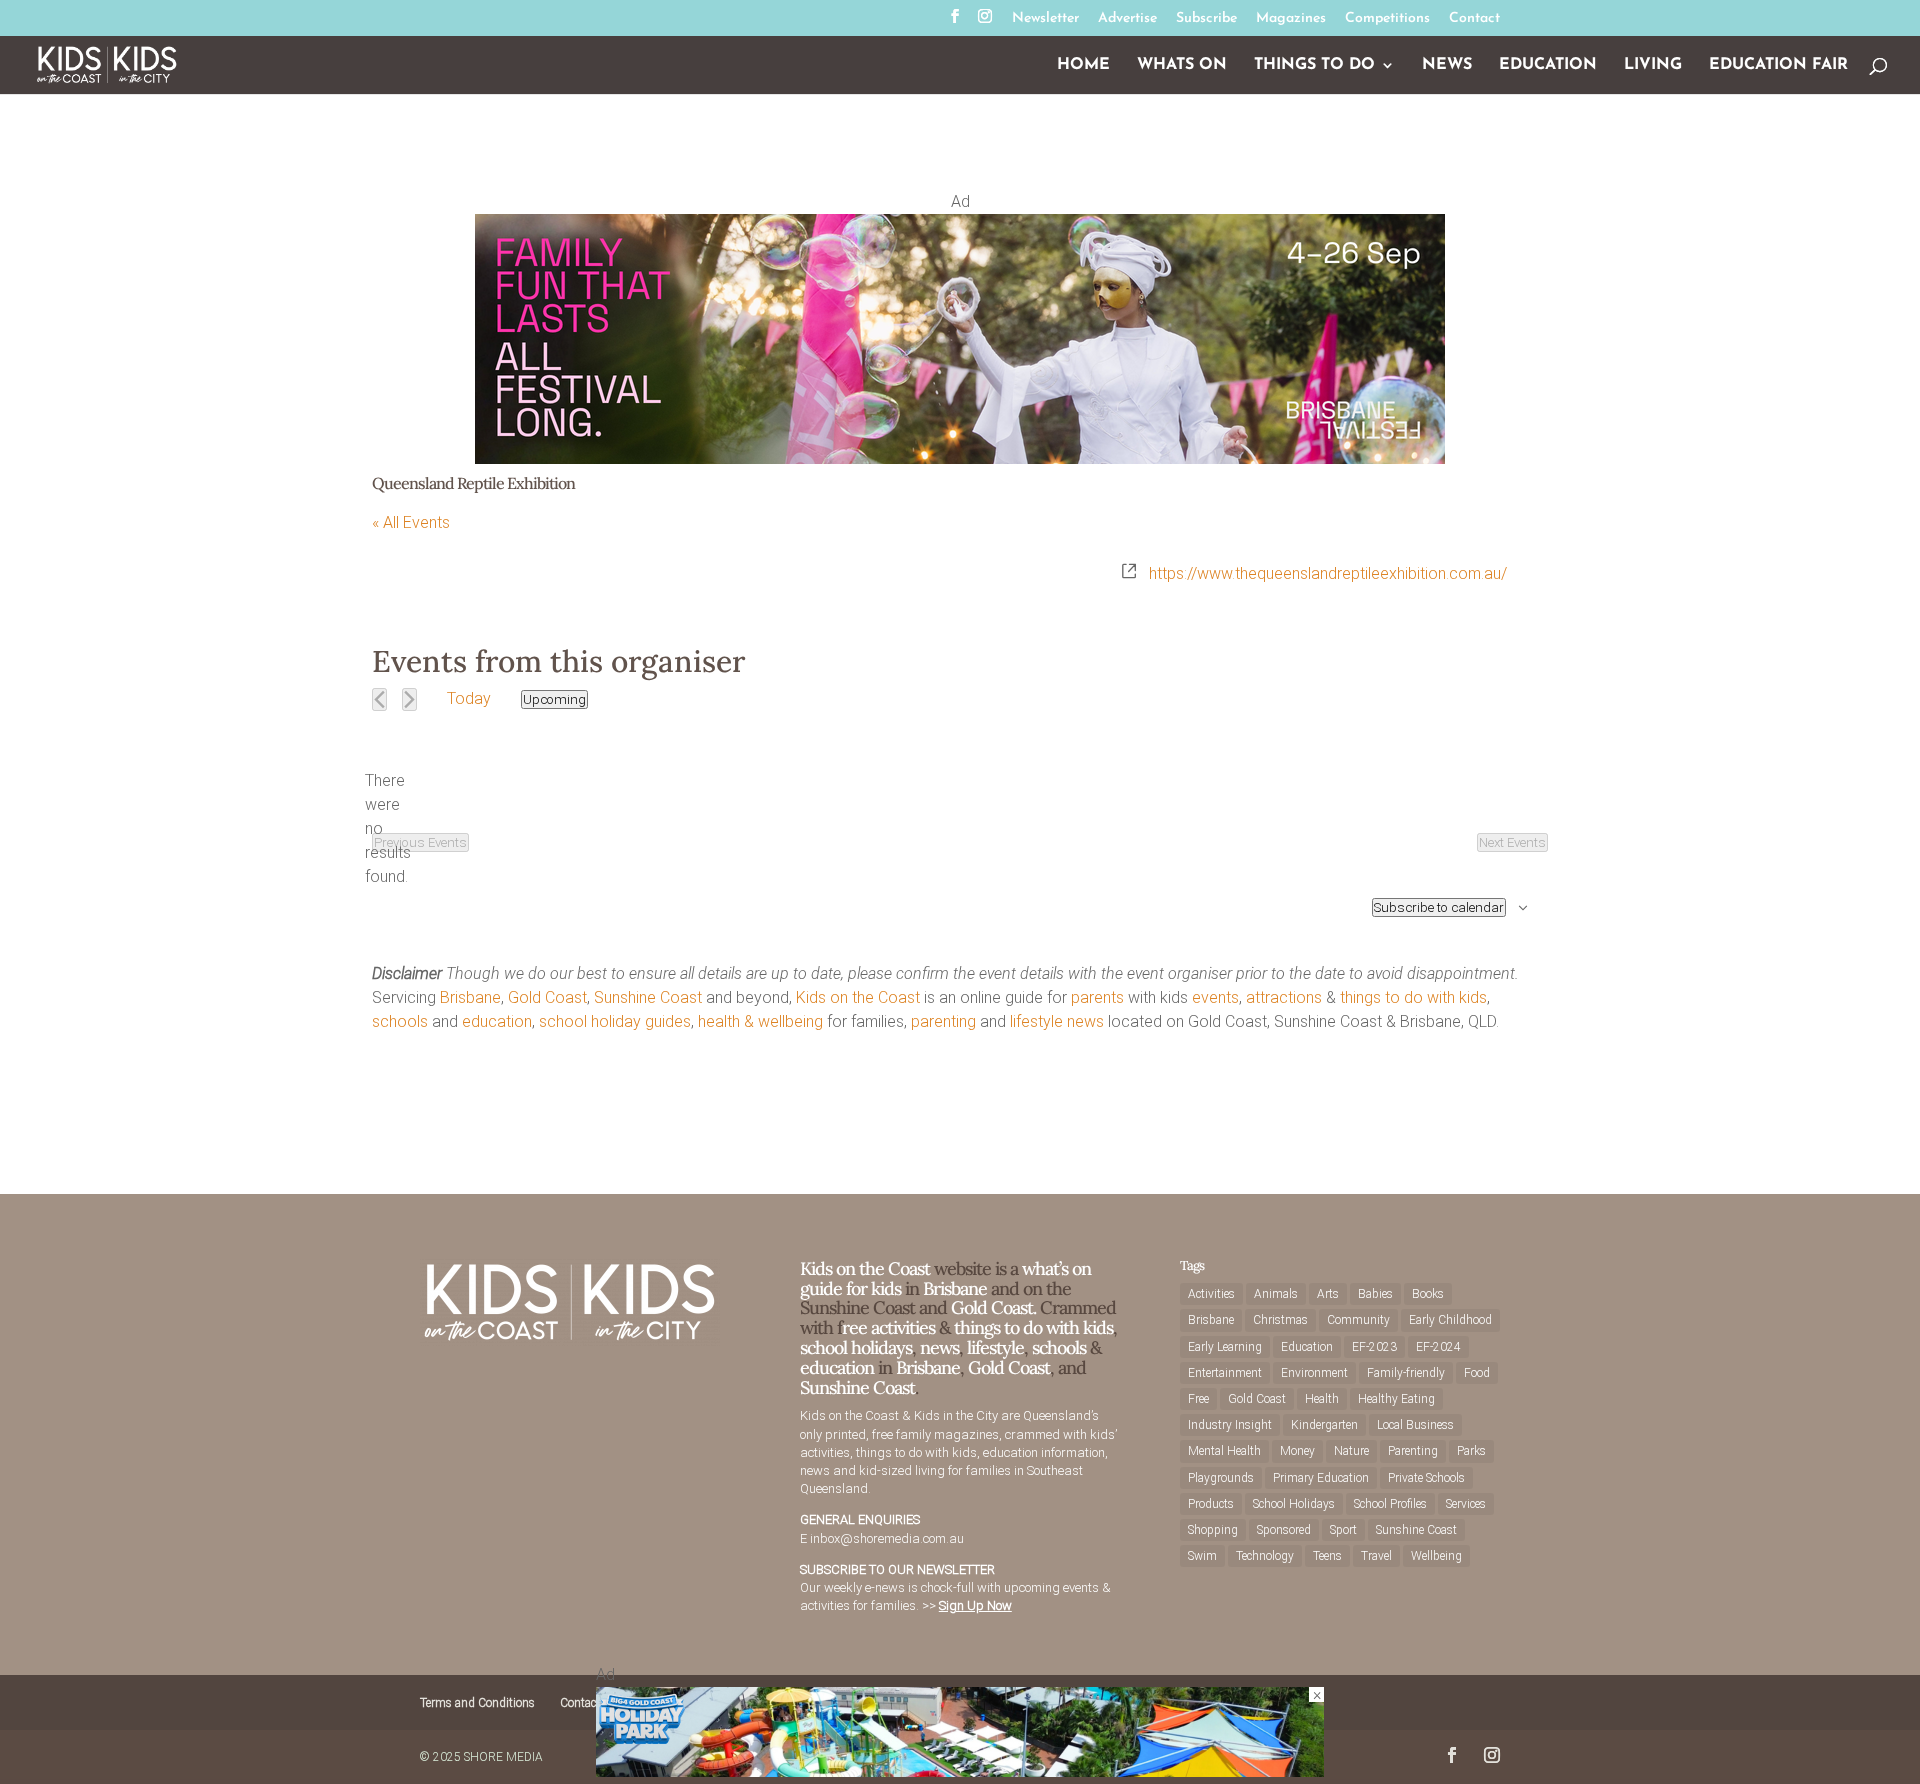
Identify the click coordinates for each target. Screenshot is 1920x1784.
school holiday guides (615, 1021)
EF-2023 (1374, 1347)
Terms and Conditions (477, 1703)
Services (1466, 1504)
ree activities (888, 1327)
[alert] (388, 829)
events (1215, 997)
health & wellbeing (760, 1021)
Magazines (1291, 19)
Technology (1265, 1556)
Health (1322, 1399)
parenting (943, 1021)
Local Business (1415, 1425)
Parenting (1413, 1451)
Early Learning (1225, 1347)
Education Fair (1778, 65)
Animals (1276, 1294)
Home (1083, 65)
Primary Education (1321, 1478)
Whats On (1182, 65)
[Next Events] (409, 699)
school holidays (856, 1347)
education (497, 1021)
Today (469, 698)
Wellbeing (1436, 1556)
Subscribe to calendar (1439, 907)
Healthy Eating (1396, 1399)
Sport (1343, 1530)
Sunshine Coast (648, 997)
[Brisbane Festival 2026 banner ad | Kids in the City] (960, 458)
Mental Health (1224, 1451)
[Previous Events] (379, 699)
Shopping (1213, 1530)
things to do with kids (1413, 997)
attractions (1284, 997)
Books (1428, 1294)
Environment (1314, 1373)
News (1447, 65)
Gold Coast (547, 997)
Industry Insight (1230, 1425)
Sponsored (1284, 1530)
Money (1297, 1451)
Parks (1471, 1451)
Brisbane (470, 997)
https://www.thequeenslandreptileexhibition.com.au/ (1328, 573)
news (1085, 1021)
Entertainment (1225, 1373)
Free (1198, 1399)
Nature (1351, 1451)
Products (1211, 1504)
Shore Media (503, 1757)
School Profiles (1390, 1504)
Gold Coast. (991, 1307)
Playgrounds (1221, 1478)
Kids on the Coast (858, 997)
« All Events (411, 522)
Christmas (1280, 1320)
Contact (1474, 19)
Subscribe (1206, 19)
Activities (1211, 1294)
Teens (1327, 1556)
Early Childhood (1450, 1320)
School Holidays (1294, 1504)
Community (1358, 1320)
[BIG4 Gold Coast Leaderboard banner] (960, 1771)
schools (400, 1021)
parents (1097, 997)
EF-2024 (1438, 1347)
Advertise (1127, 19)
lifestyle (1036, 1021)
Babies (1375, 1294)
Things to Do (1314, 65)
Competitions (1387, 19)
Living (1653, 65)
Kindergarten (1324, 1425)
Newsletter (1045, 19)
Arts (1328, 1294)
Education (1548, 65)
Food (1477, 1373)
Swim (1202, 1556)
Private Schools (1426, 1478)
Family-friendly (1406, 1373)
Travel (1376, 1556)
